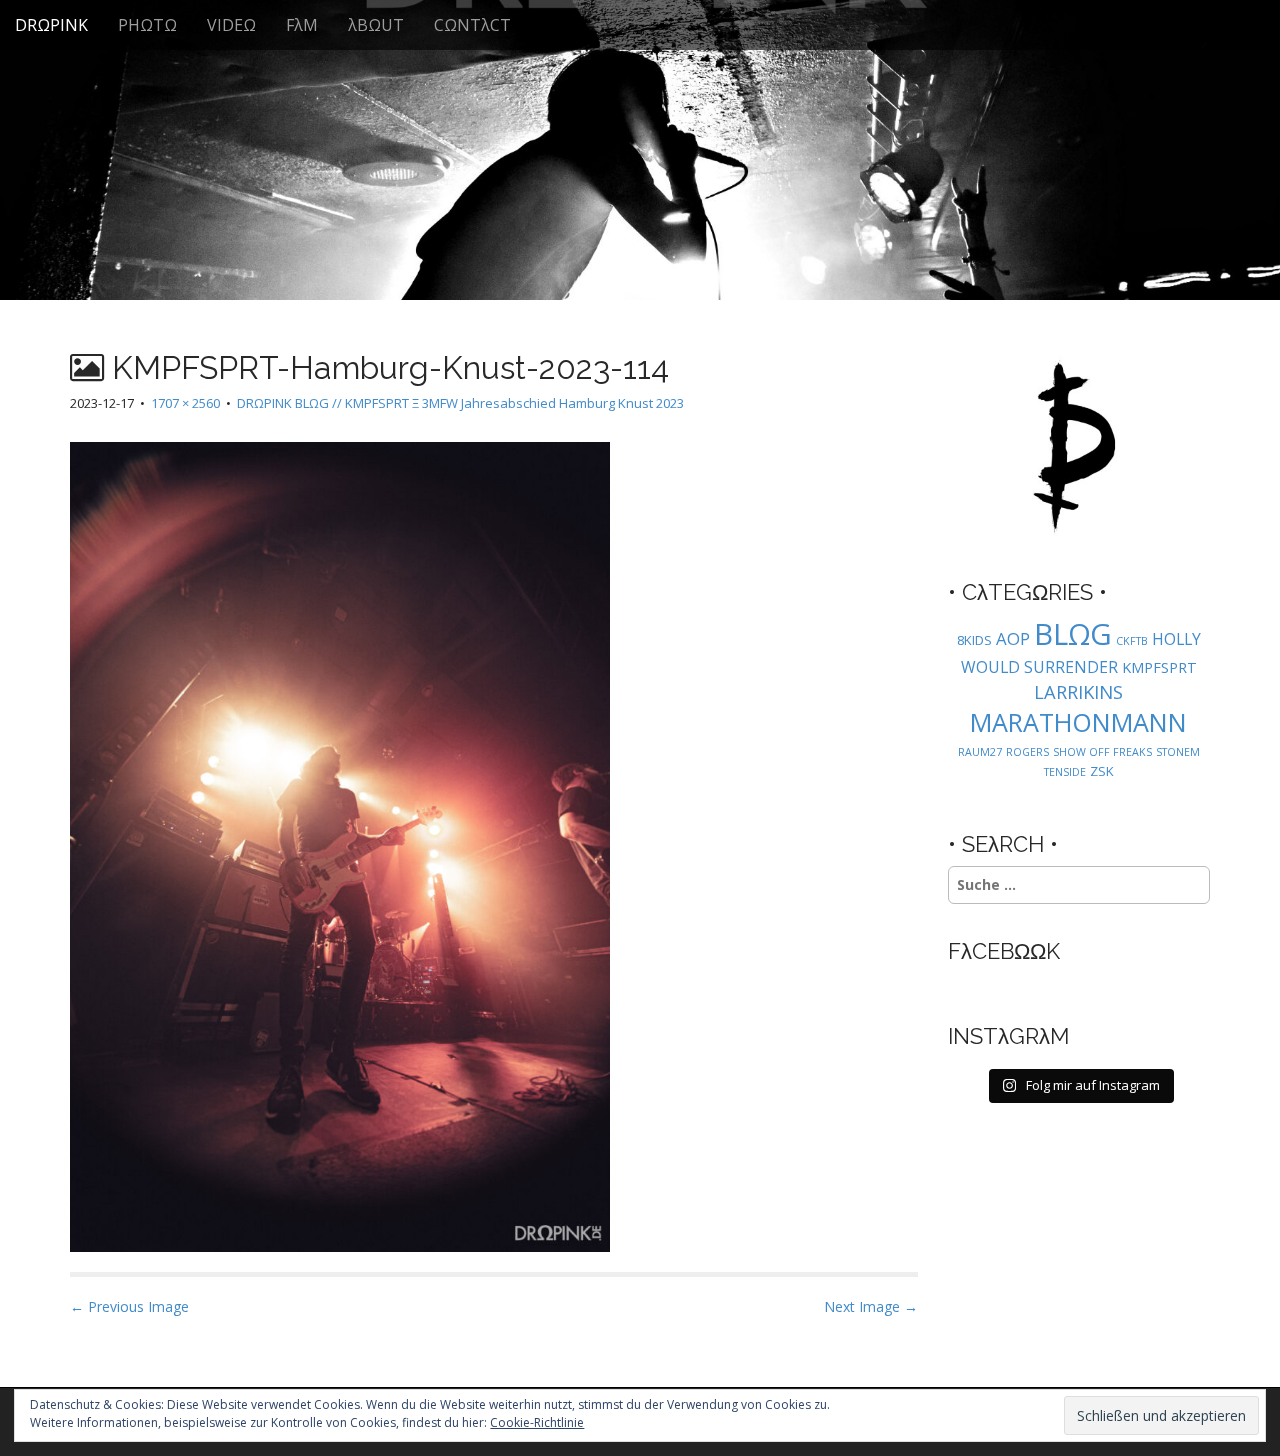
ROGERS (1027, 752)
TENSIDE (1065, 772)
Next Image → (871, 1306)
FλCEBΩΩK (1004, 951)
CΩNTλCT (472, 25)
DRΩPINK (51, 25)
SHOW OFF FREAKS (1102, 752)
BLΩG (1073, 634)
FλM (302, 25)
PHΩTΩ (147, 25)
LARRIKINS (1078, 691)
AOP (1013, 638)
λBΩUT (376, 25)
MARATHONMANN (1078, 722)
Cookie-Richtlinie (537, 1422)
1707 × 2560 (185, 403)
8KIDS (974, 640)
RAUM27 (980, 752)
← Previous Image (129, 1306)
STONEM (1178, 752)
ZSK (1102, 771)
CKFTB (1132, 641)
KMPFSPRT (1159, 667)
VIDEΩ (231, 25)
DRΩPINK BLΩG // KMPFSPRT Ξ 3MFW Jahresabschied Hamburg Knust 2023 (460, 403)
